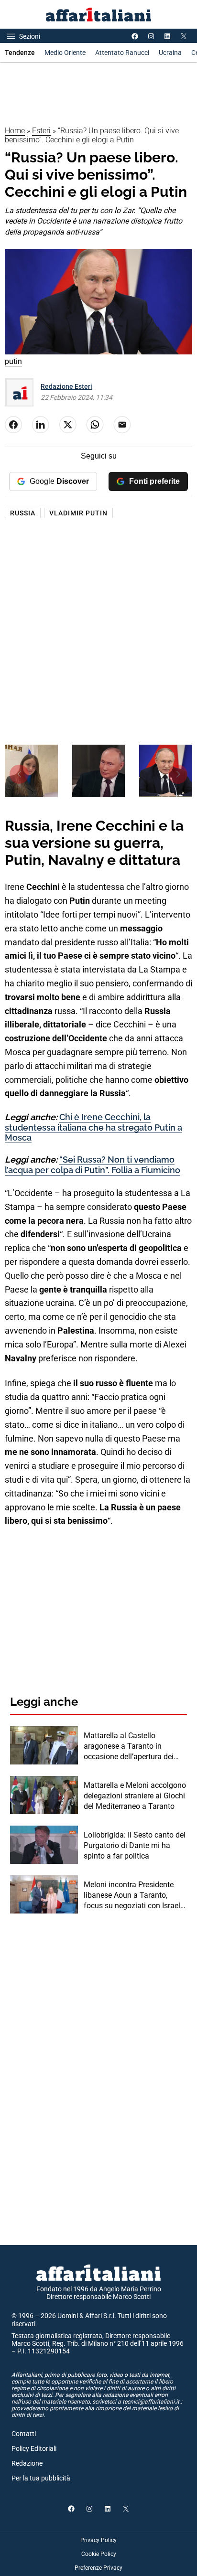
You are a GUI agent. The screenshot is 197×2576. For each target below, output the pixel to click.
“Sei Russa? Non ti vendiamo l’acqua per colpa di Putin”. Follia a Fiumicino (93, 1165)
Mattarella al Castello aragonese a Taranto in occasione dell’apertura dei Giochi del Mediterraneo (129, 1747)
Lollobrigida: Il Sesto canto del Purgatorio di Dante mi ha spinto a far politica (135, 1846)
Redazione (27, 2463)
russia (23, 513)
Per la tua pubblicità (41, 2478)
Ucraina (170, 53)
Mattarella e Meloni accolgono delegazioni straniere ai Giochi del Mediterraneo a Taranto (135, 1796)
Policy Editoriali (34, 2448)
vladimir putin (78, 513)
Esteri (41, 131)
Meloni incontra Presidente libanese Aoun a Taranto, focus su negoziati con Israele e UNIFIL (134, 1896)
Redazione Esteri (66, 386)
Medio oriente (65, 53)
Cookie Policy (99, 2554)
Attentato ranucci (122, 53)
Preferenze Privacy (98, 2568)
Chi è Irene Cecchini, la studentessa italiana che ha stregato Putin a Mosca (93, 1127)
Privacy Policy (98, 2540)
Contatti (24, 2434)
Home (15, 131)
